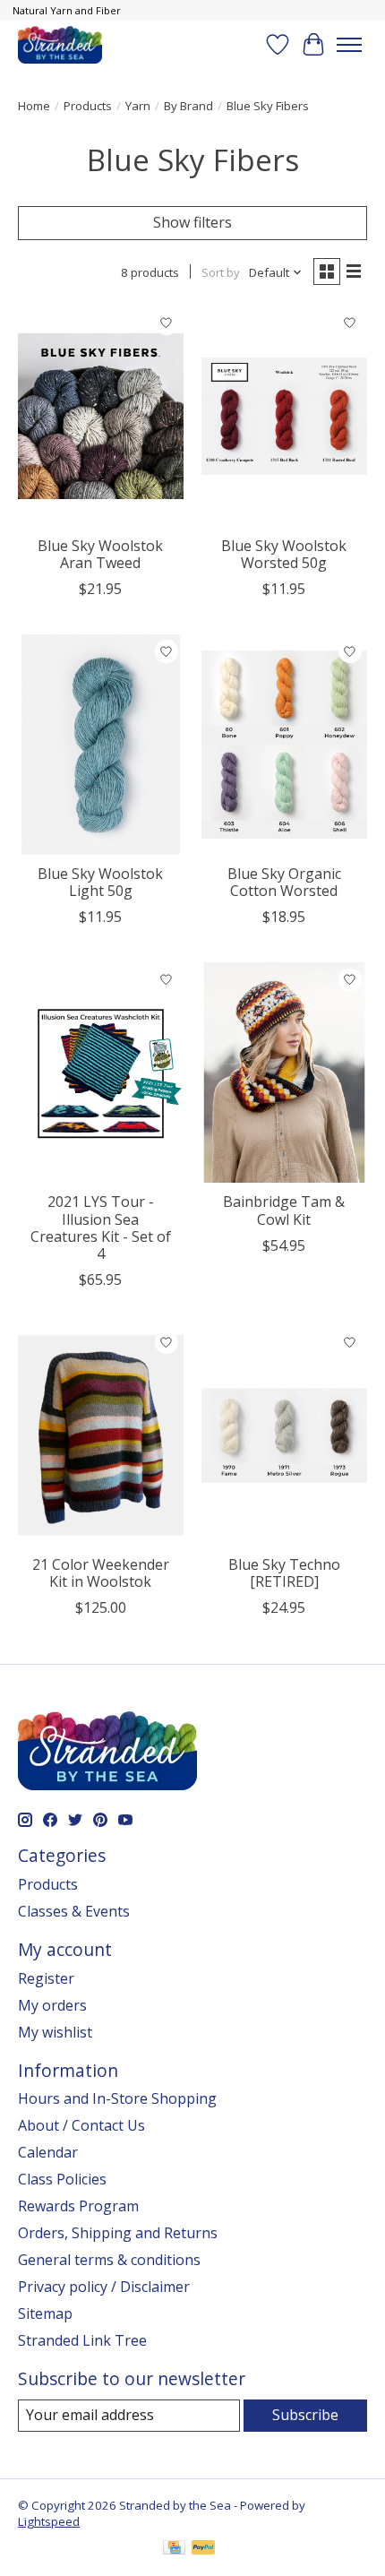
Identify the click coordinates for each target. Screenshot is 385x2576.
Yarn (138, 106)
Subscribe (305, 2415)
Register (46, 1978)
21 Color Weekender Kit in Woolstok (101, 1573)
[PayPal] (203, 2549)
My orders (52, 2005)
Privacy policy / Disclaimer (104, 2287)
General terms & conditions (109, 2260)
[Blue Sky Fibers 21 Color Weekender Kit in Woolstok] (101, 1435)
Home (34, 106)
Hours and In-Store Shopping (117, 2098)
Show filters (192, 222)
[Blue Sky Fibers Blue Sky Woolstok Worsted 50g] (284, 417)
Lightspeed (49, 2521)
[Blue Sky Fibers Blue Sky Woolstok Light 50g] (101, 745)
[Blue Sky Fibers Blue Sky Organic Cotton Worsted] (284, 745)
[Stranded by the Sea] (60, 44)
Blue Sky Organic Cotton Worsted (284, 882)
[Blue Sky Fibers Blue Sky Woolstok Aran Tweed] (101, 417)
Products (88, 106)
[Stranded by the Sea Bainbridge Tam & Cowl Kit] (284, 1073)
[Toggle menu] (349, 45)
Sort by (221, 272)
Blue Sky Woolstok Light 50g (100, 882)
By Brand (188, 106)
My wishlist (55, 2032)
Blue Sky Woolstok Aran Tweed (100, 554)
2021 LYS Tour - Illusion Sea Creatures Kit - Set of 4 (101, 1228)
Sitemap (45, 2313)
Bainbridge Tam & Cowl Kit (284, 1210)
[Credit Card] (174, 2549)
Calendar (48, 2152)
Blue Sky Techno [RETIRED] (284, 1573)
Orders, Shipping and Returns (118, 2233)
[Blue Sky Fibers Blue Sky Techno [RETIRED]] (284, 1435)
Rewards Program (78, 2206)
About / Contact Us (81, 2125)
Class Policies (62, 2179)
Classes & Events (74, 1911)
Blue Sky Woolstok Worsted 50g (284, 554)
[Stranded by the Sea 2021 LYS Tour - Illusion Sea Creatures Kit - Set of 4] (101, 1073)
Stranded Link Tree (82, 2340)
